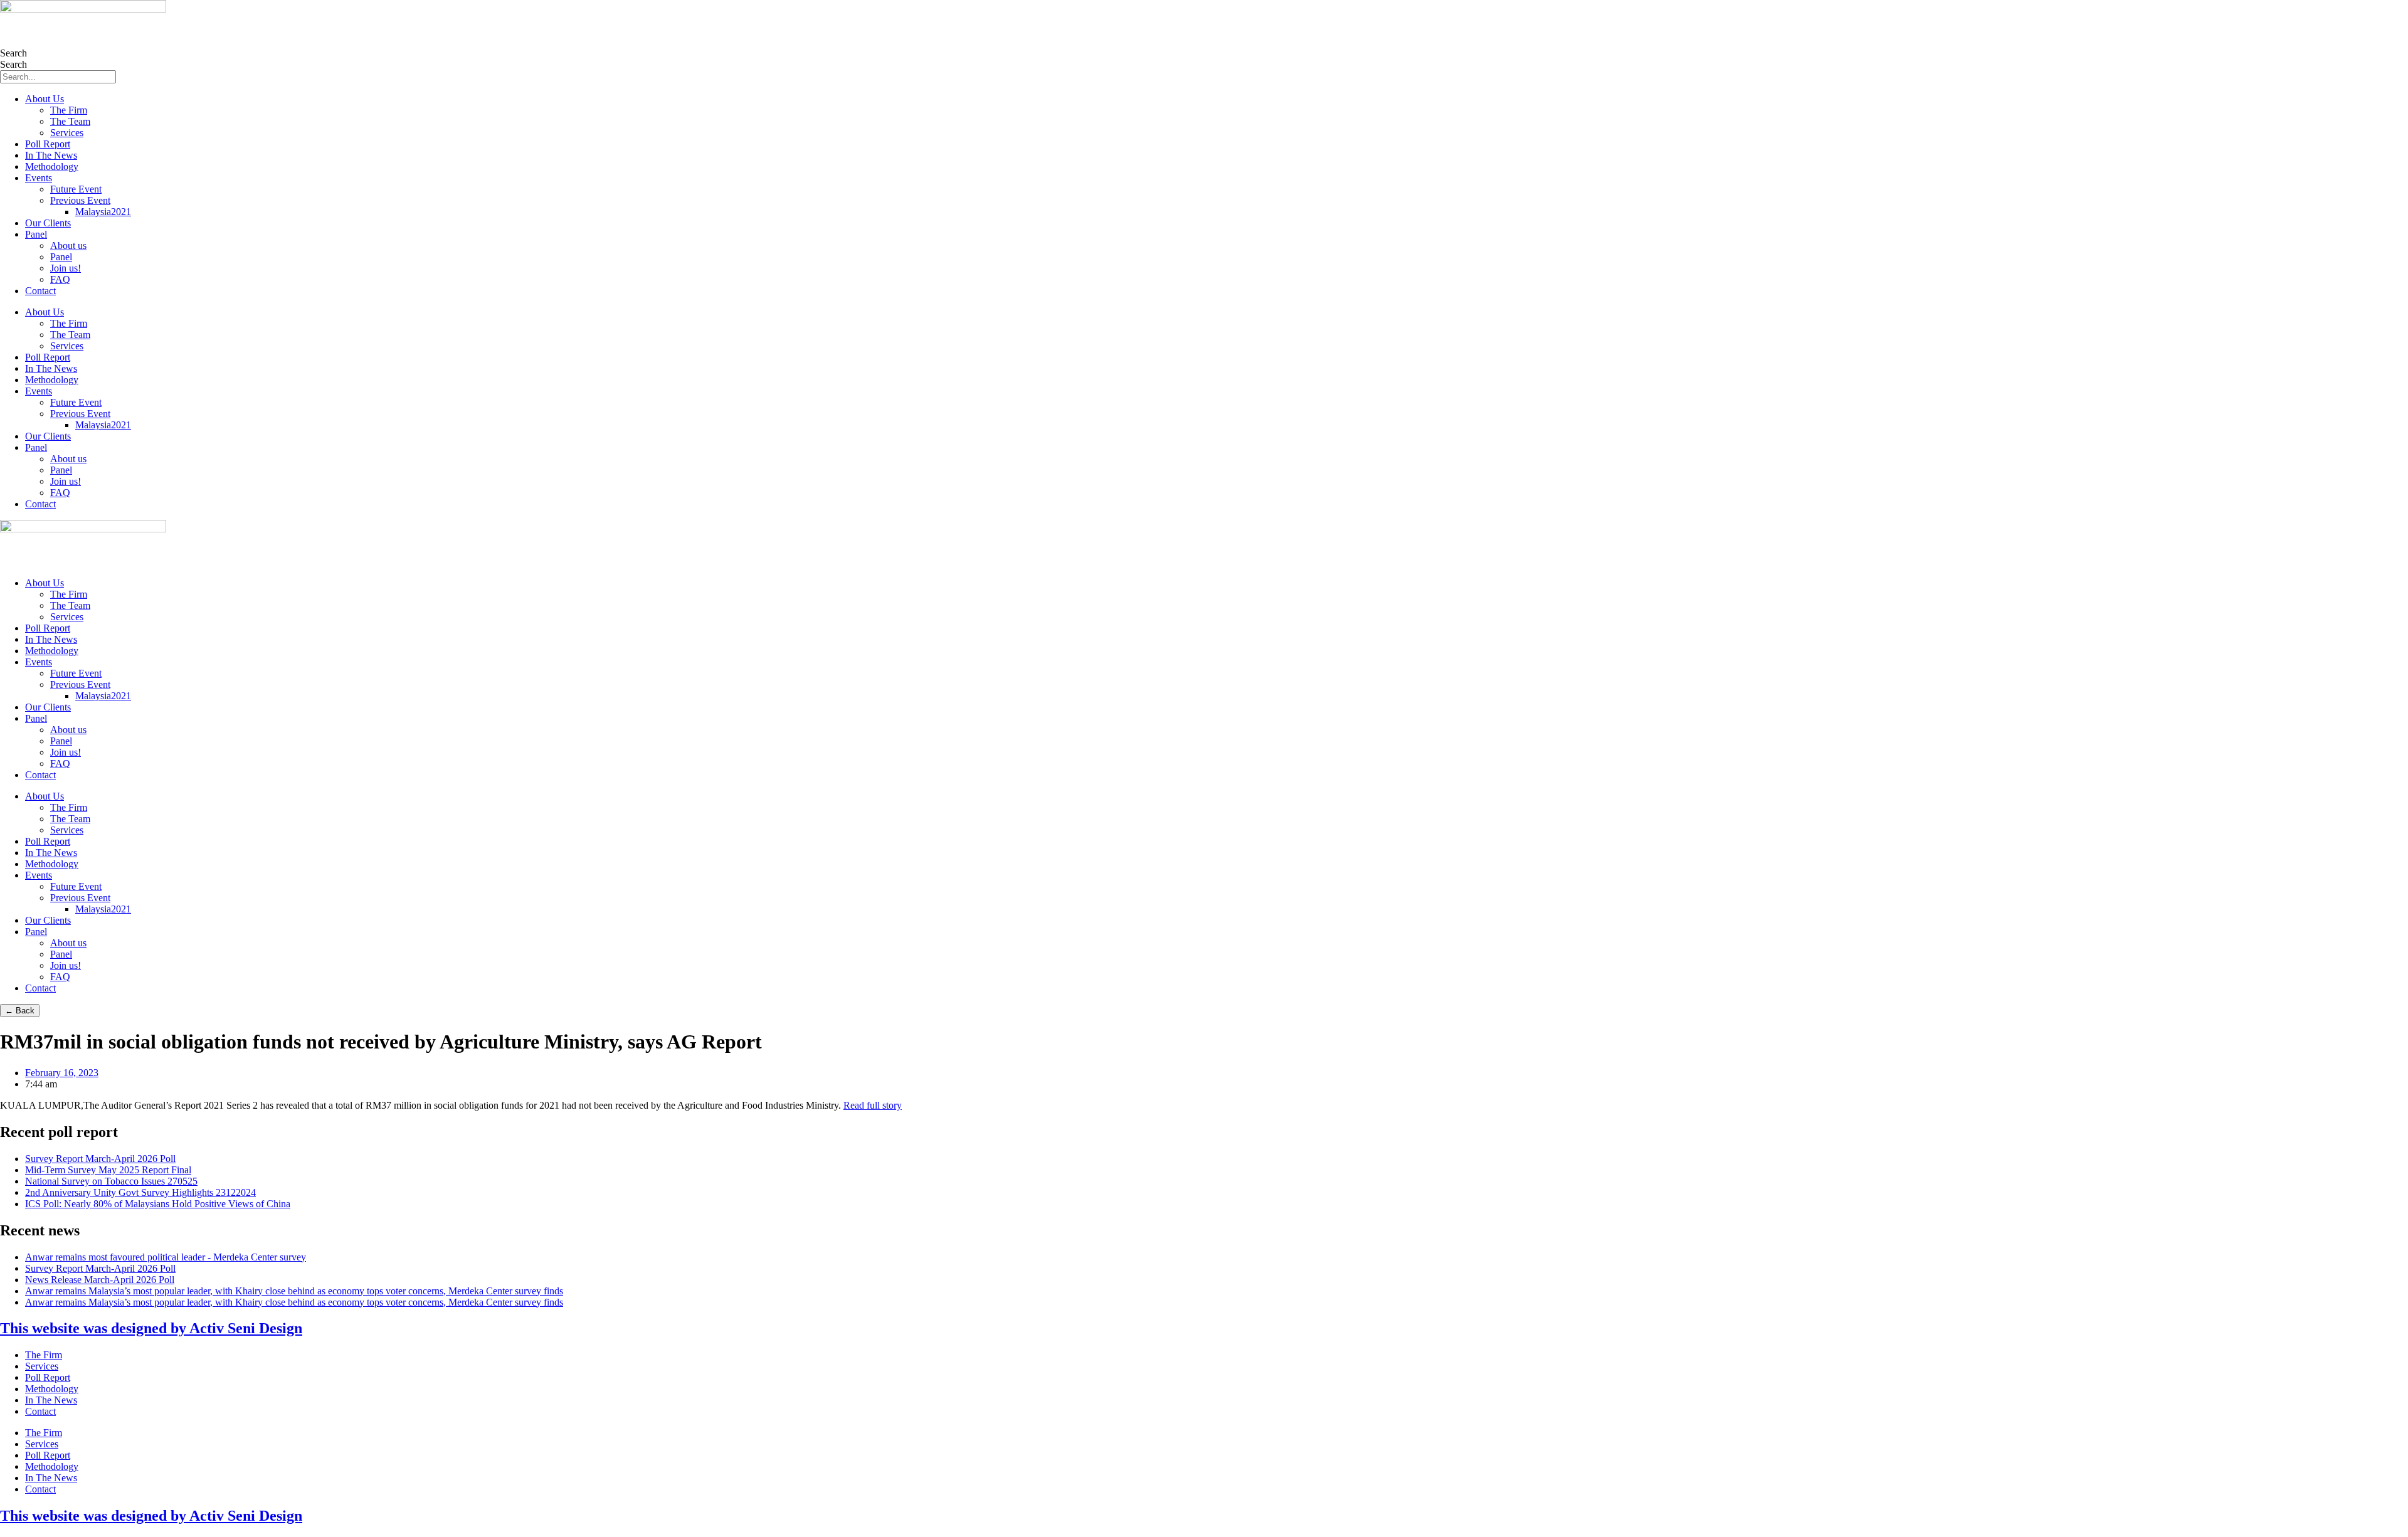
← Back (20, 1011)
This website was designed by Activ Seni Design (151, 1328)
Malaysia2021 (103, 212)
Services (67, 133)
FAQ (60, 279)
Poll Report (48, 144)
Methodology (52, 166)
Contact (40, 291)
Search (13, 53)
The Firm (69, 110)
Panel (36, 234)
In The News (51, 155)
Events (39, 178)
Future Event (76, 189)
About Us (45, 99)
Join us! (66, 268)
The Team (70, 121)
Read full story (873, 1105)
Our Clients (48, 223)
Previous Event (80, 200)
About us (68, 246)
